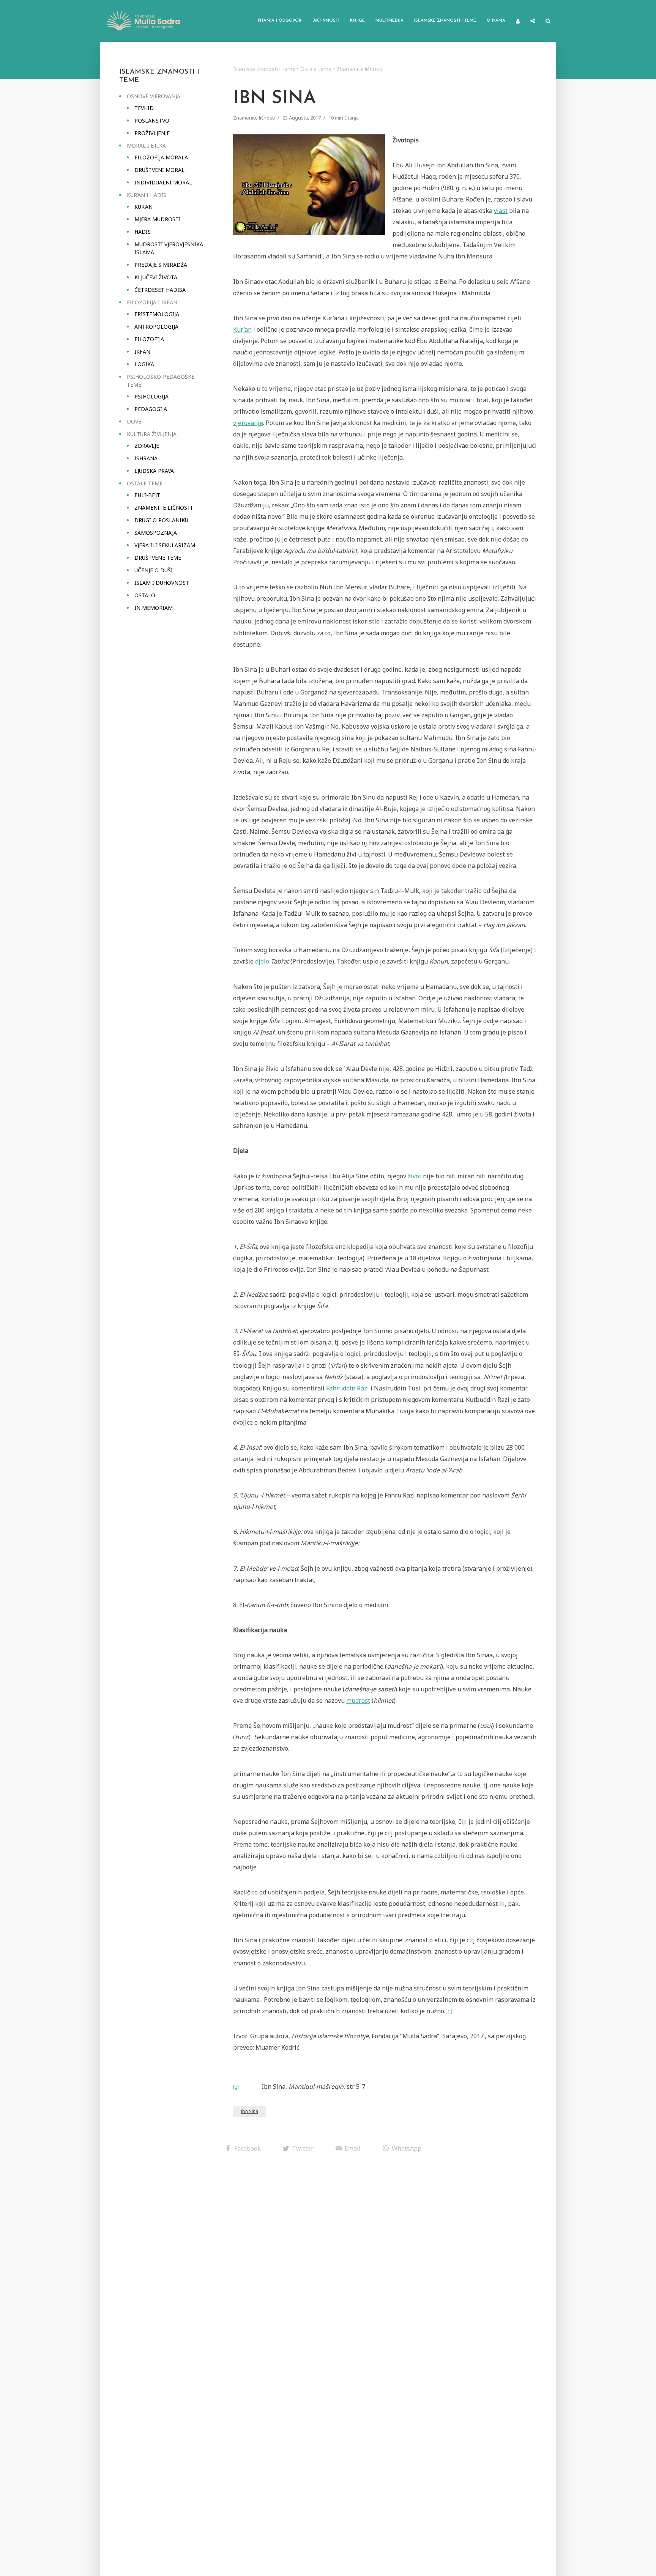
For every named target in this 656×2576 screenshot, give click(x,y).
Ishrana (146, 458)
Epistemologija (157, 314)
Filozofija (149, 339)
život (415, 1176)
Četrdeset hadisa (160, 290)
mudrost (358, 1701)
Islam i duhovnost (162, 583)
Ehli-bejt (147, 495)
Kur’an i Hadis (147, 195)
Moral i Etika (146, 146)
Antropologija (156, 327)
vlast (501, 211)
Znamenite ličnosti (163, 508)
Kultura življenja (152, 434)
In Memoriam (154, 608)
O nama (496, 21)
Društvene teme (158, 558)
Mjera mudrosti (158, 219)
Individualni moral (163, 182)
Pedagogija (151, 409)
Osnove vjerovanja (154, 96)
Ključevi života (156, 277)
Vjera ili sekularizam (165, 545)
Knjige (357, 21)
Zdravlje (147, 446)
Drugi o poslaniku (161, 520)
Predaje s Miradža (161, 265)
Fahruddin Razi (348, 1388)
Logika (144, 364)
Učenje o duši (154, 570)
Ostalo (145, 595)
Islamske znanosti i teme (445, 21)
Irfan (142, 352)
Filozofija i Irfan (152, 302)
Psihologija (151, 396)
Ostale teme (145, 483)
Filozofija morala (161, 157)
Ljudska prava (154, 471)
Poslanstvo (152, 120)
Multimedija (389, 21)
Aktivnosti (326, 21)
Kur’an (143, 207)
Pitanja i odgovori (280, 21)
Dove (134, 421)
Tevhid (144, 108)
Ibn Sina (249, 2111)
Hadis (143, 232)
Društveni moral (159, 170)
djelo (262, 961)
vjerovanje (248, 423)
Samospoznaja (156, 533)
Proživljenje (152, 133)
